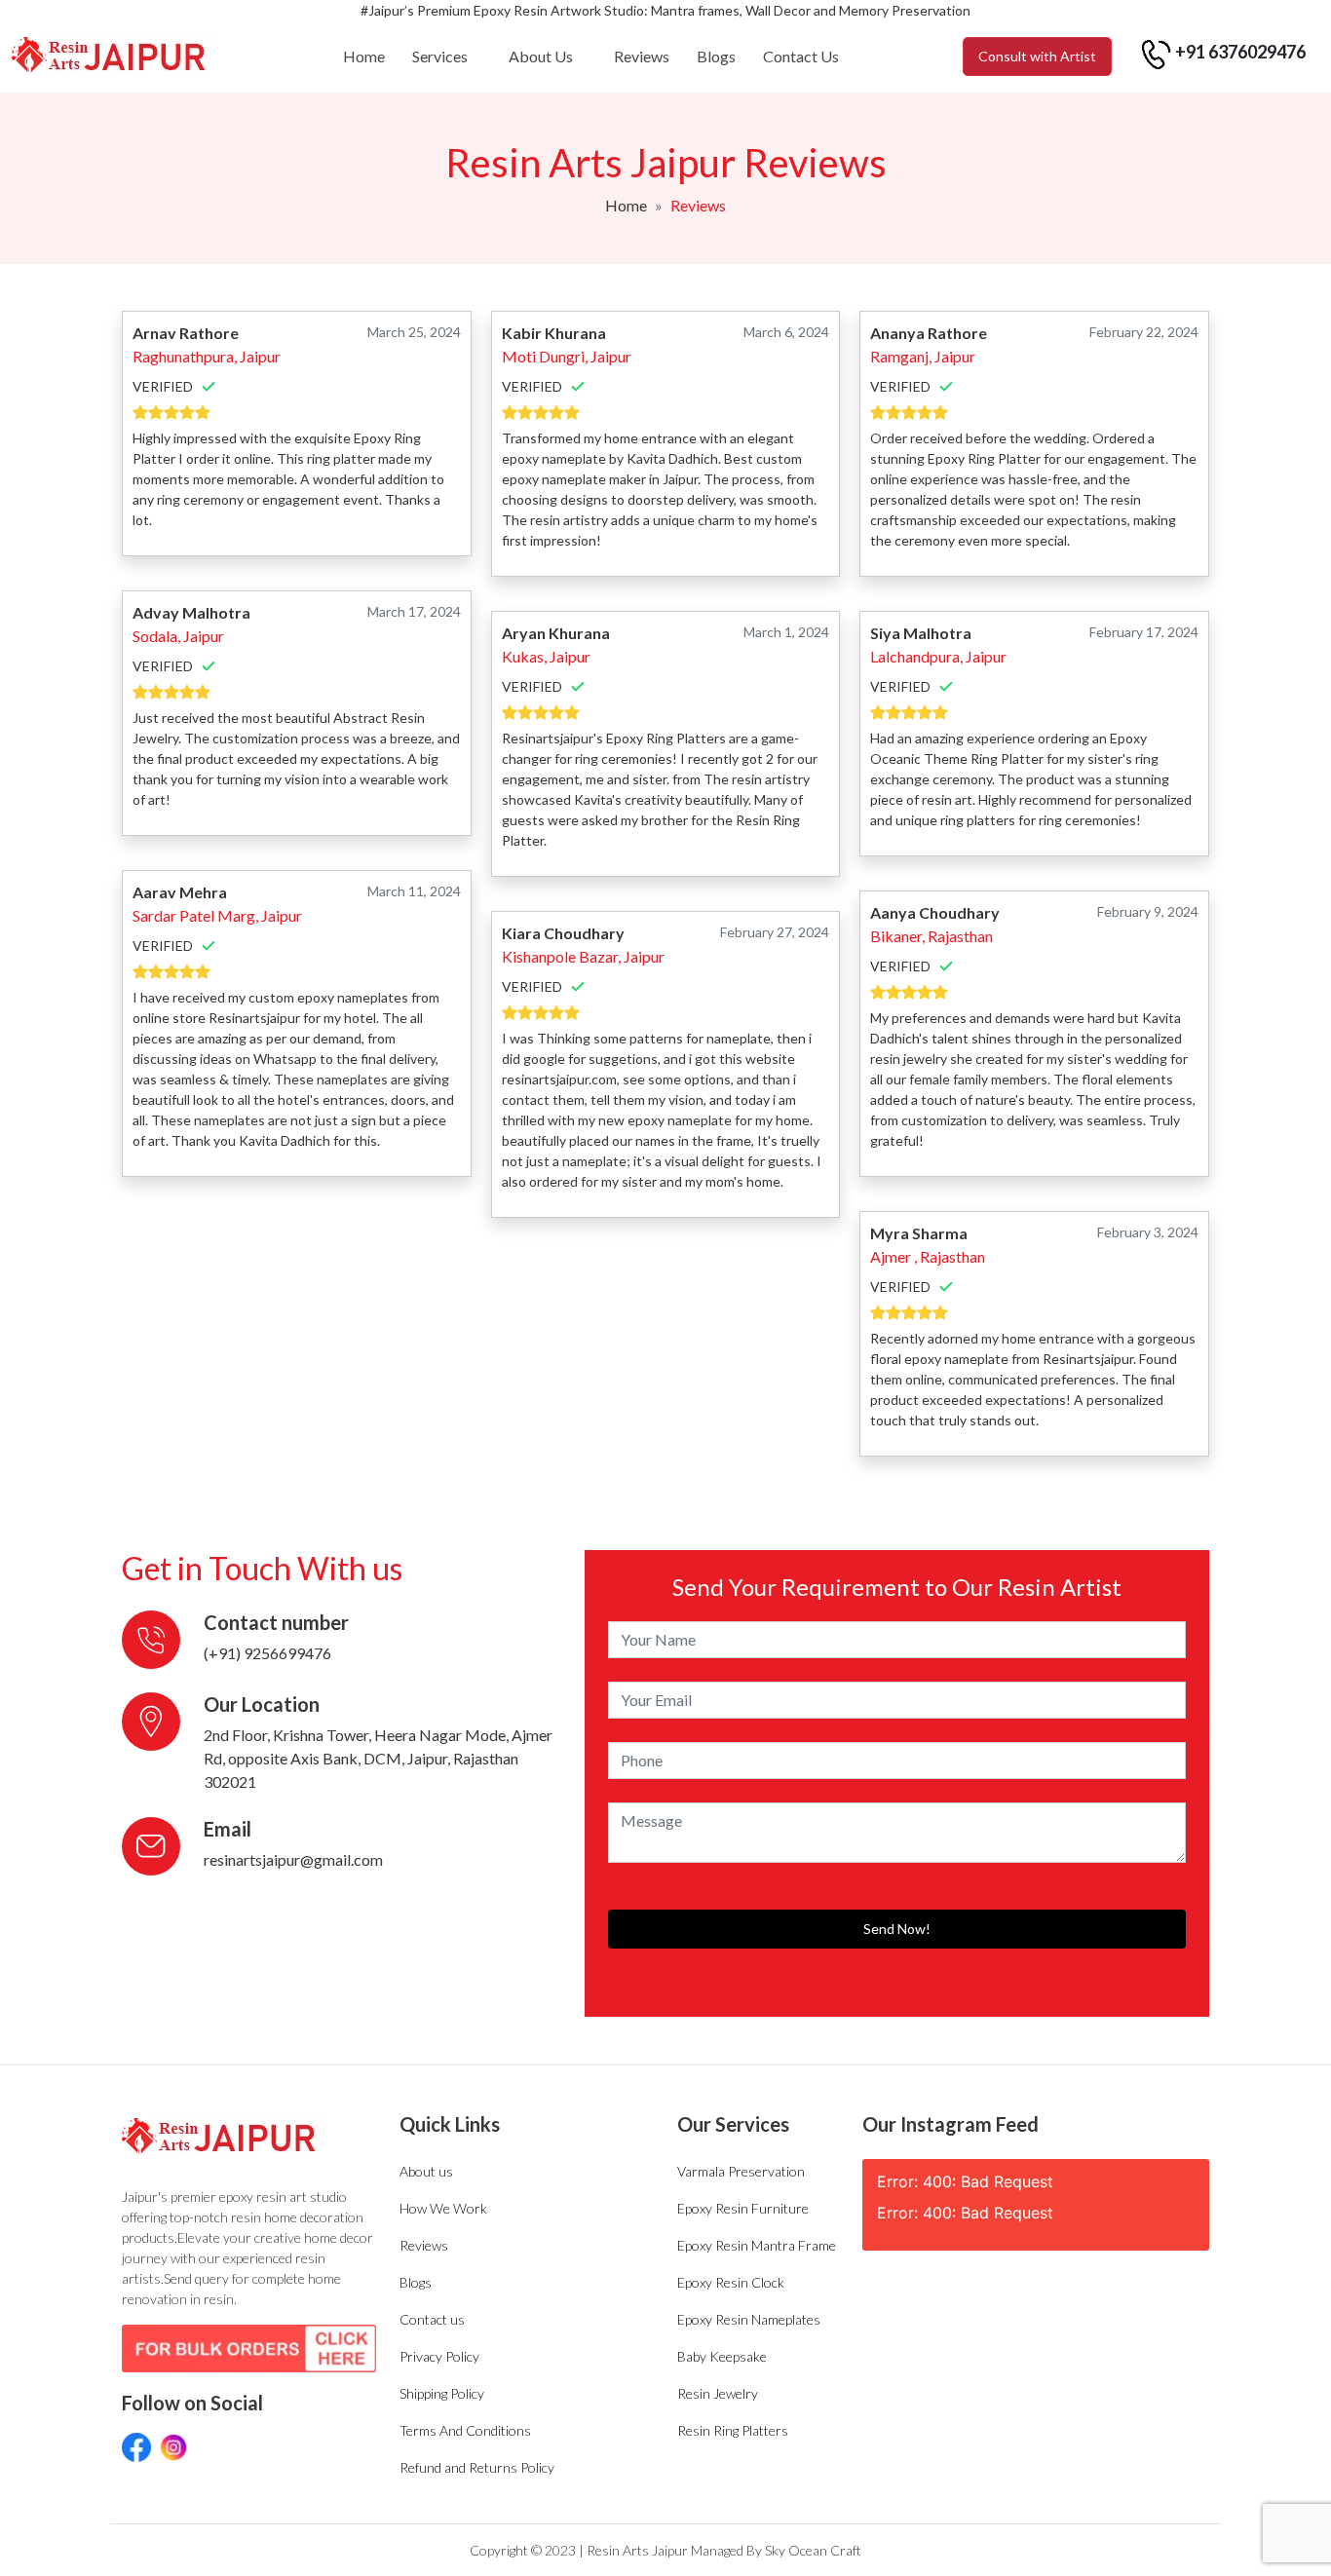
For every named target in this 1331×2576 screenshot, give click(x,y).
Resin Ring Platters (733, 2430)
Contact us (432, 2319)
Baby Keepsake (722, 2356)
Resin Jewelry (718, 2393)
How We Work (443, 2208)
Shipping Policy (442, 2393)
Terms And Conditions (465, 2430)
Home (364, 56)
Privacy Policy (439, 2356)
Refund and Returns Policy (477, 2467)
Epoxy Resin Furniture (743, 2208)
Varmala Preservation (741, 2171)
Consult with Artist (1037, 56)
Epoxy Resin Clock (731, 2282)
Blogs (716, 56)
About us (426, 2171)
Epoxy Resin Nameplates (749, 2319)
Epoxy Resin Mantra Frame (757, 2245)
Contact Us (801, 56)
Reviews (642, 56)
